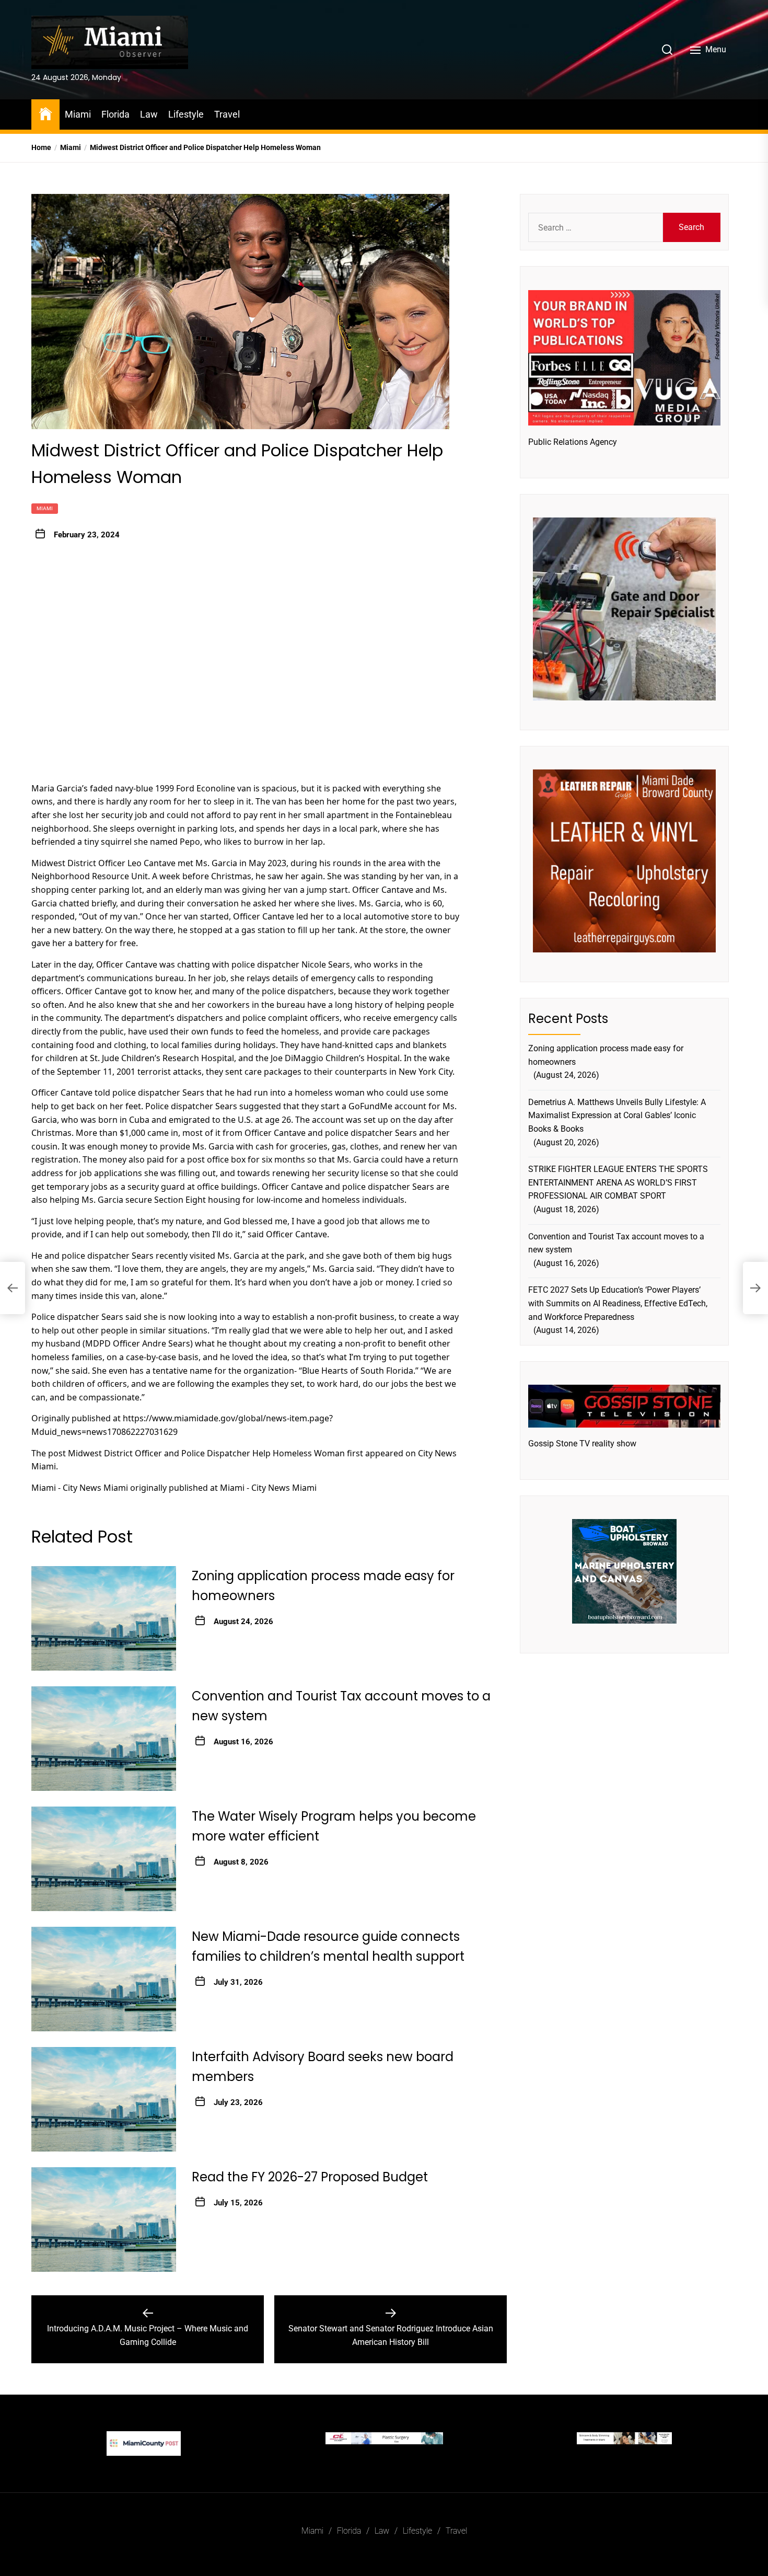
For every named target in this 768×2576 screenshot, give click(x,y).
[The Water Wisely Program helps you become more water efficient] (104, 1859)
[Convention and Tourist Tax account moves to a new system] (104, 1739)
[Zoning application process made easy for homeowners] (104, 1618)
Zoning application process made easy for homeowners (606, 1055)
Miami (78, 114)
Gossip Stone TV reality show (582, 1444)
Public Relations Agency (573, 441)
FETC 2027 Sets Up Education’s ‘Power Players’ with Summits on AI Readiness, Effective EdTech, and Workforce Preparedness (618, 1303)
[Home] (45, 113)
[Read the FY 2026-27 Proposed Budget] (104, 2219)
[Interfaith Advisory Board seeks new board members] (104, 2099)
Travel (227, 114)
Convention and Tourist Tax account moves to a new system (616, 1243)
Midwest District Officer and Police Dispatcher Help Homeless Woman (206, 1453)
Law (149, 114)
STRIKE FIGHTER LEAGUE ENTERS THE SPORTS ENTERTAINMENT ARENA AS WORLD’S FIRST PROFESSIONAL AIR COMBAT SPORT (618, 1182)
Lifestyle (186, 114)
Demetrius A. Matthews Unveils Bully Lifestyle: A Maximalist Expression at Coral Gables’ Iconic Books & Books (617, 1115)
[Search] (667, 50)
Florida (115, 114)
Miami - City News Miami (80, 1488)
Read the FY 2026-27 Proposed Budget (310, 2177)
